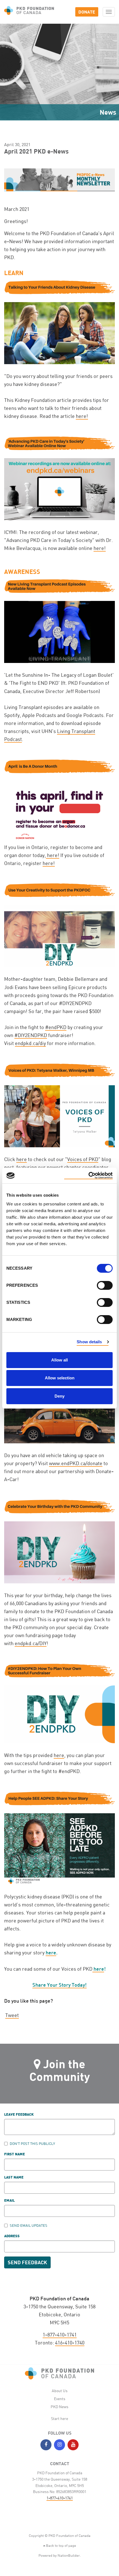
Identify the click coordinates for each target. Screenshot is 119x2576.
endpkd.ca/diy (30, 1043)
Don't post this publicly (32, 2143)
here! (82, 416)
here (22, 1159)
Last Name (14, 2178)
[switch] (105, 1285)
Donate (87, 12)
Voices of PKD (83, 1159)
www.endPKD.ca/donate (76, 1463)
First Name (15, 2154)
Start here (59, 2418)
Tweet (12, 2015)
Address (12, 2236)
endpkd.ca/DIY (31, 1643)
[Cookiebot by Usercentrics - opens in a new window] (88, 1176)
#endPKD (56, 1027)
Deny (59, 1396)
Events (60, 2399)
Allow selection (60, 1378)
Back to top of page (61, 2545)
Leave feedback (19, 2115)
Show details (89, 1342)
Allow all (59, 1360)
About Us (60, 2391)
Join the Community (60, 2070)
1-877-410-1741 (60, 2335)
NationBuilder (69, 2555)
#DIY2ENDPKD (31, 1035)
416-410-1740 (70, 2343)
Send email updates (29, 2225)
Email (9, 2201)
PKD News (59, 2407)
